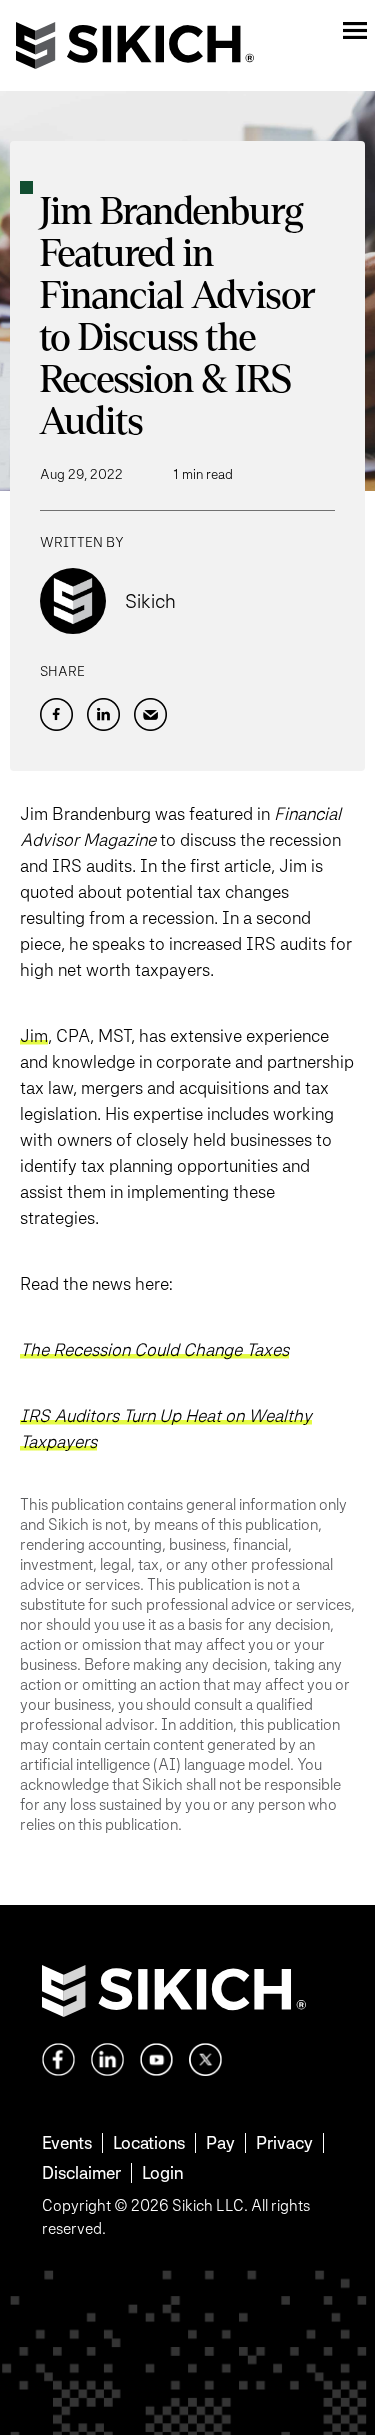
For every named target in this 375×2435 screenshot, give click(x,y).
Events (67, 2142)
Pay (220, 2142)
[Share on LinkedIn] (103, 714)
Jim (34, 1035)
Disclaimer (81, 2172)
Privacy (284, 2142)
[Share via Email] (150, 714)
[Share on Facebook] (56, 714)
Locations (149, 2142)
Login (162, 2172)
